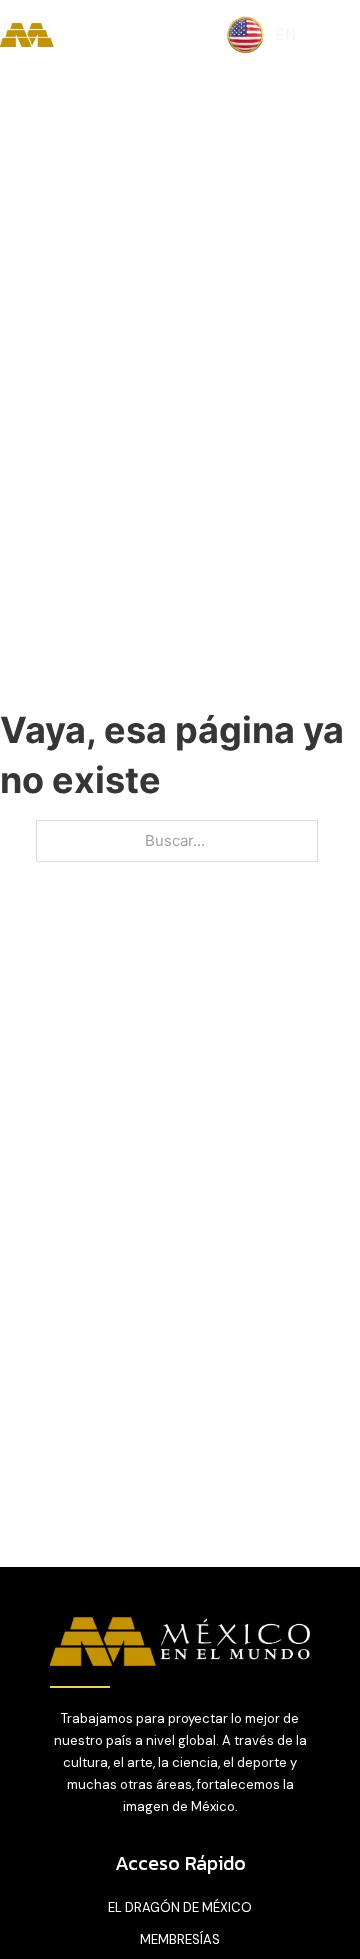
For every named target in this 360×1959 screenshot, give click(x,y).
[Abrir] (340, 35)
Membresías (180, 1939)
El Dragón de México (180, 1907)
